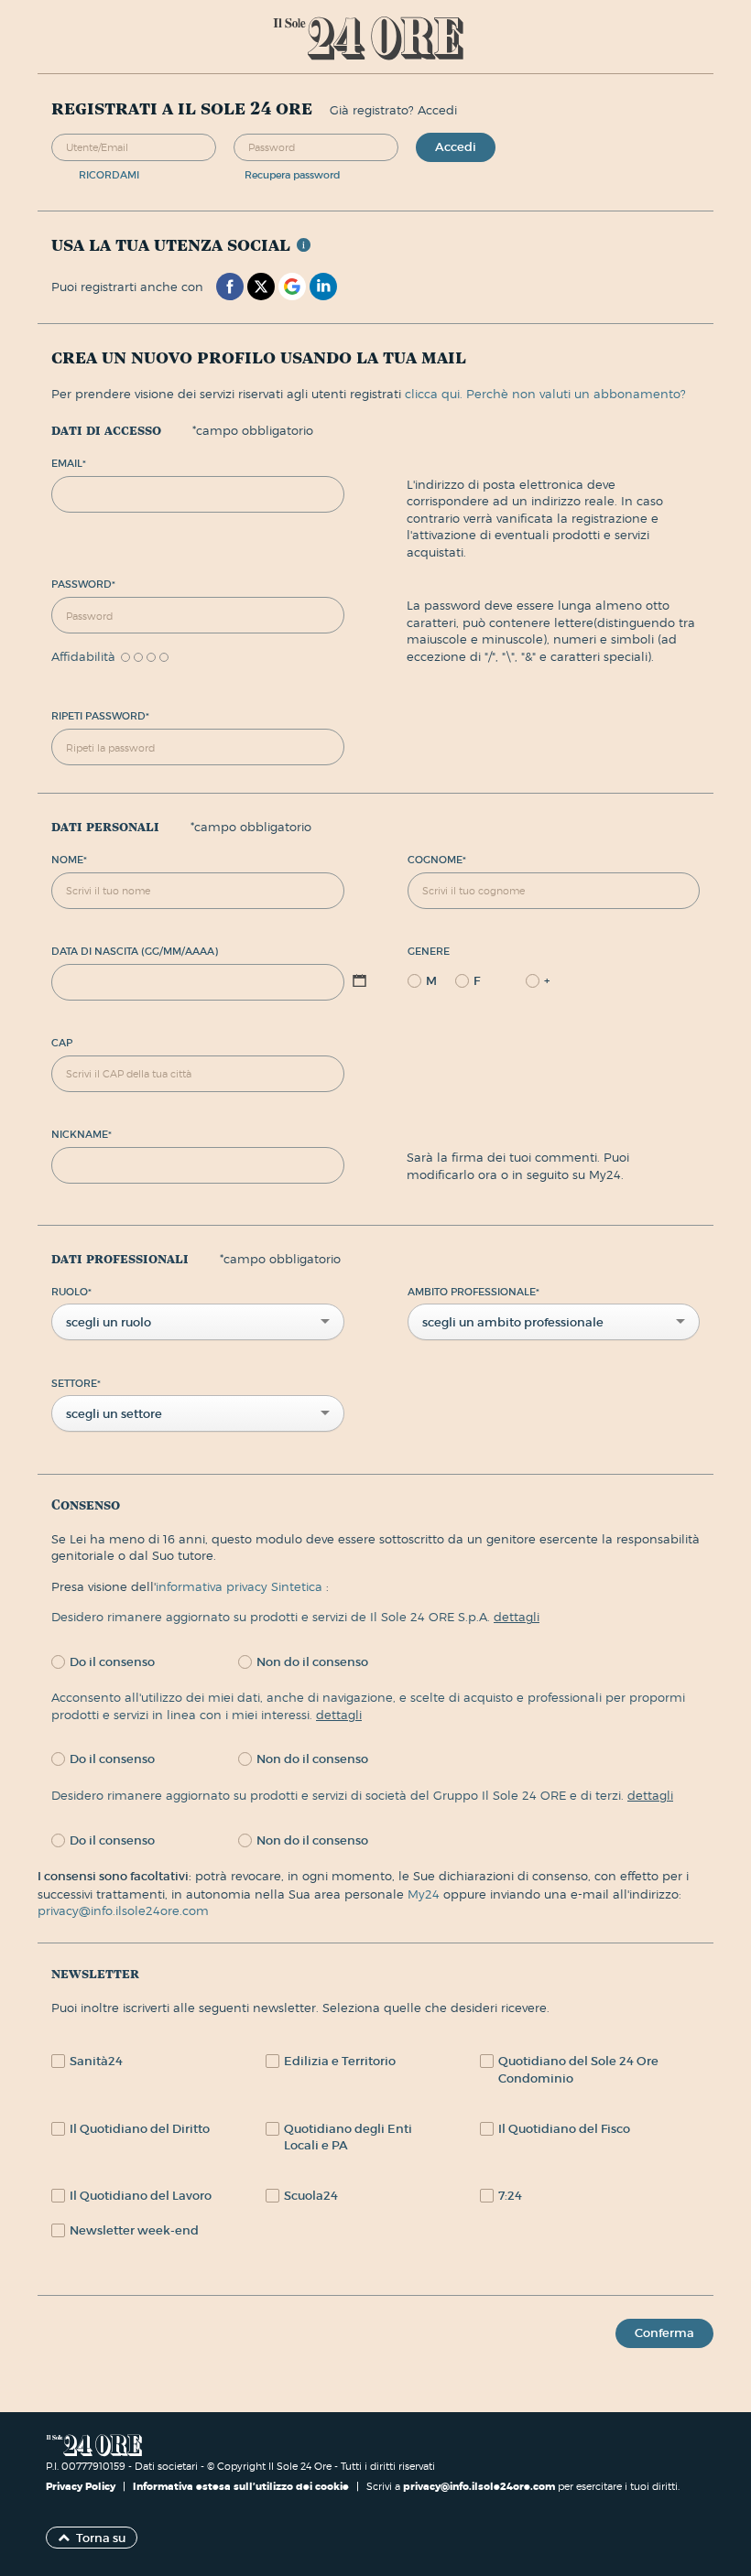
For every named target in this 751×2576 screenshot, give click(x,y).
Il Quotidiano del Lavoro (141, 2196)
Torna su (101, 2538)
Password (83, 584)
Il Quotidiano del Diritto (140, 2129)
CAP (62, 1043)
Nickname (82, 1134)
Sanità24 (96, 2061)
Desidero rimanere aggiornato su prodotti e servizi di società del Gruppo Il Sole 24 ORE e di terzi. (362, 1795)
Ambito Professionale (473, 1292)
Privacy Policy (82, 2486)
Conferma (664, 2333)
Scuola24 (311, 2196)
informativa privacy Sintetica (241, 1586)
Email (69, 463)
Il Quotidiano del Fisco (564, 2129)
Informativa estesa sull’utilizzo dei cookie (241, 2486)
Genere (429, 951)
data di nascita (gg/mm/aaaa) (135, 951)
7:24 (510, 2196)
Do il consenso (112, 1662)
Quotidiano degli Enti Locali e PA (348, 2138)
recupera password (293, 175)
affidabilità (83, 657)
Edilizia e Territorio (340, 2061)
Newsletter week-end (134, 2230)
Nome (69, 860)
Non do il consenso (312, 1662)
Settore (76, 1383)
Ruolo (71, 1292)
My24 (425, 1894)
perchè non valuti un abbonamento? (576, 394)
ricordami (109, 175)
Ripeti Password (100, 716)
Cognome (437, 860)
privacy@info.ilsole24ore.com (123, 1910)
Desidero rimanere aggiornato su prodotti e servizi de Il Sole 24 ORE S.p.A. (295, 1617)
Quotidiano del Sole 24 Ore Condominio (578, 2070)
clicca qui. (434, 394)
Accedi (456, 147)
